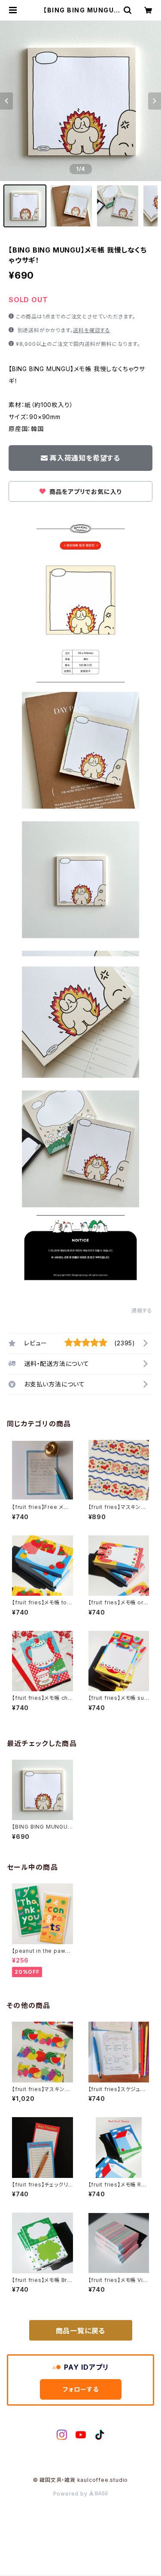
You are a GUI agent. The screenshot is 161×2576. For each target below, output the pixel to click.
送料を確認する (92, 330)
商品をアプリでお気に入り (85, 492)
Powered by (71, 2494)
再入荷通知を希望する (85, 458)
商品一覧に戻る (81, 2331)
